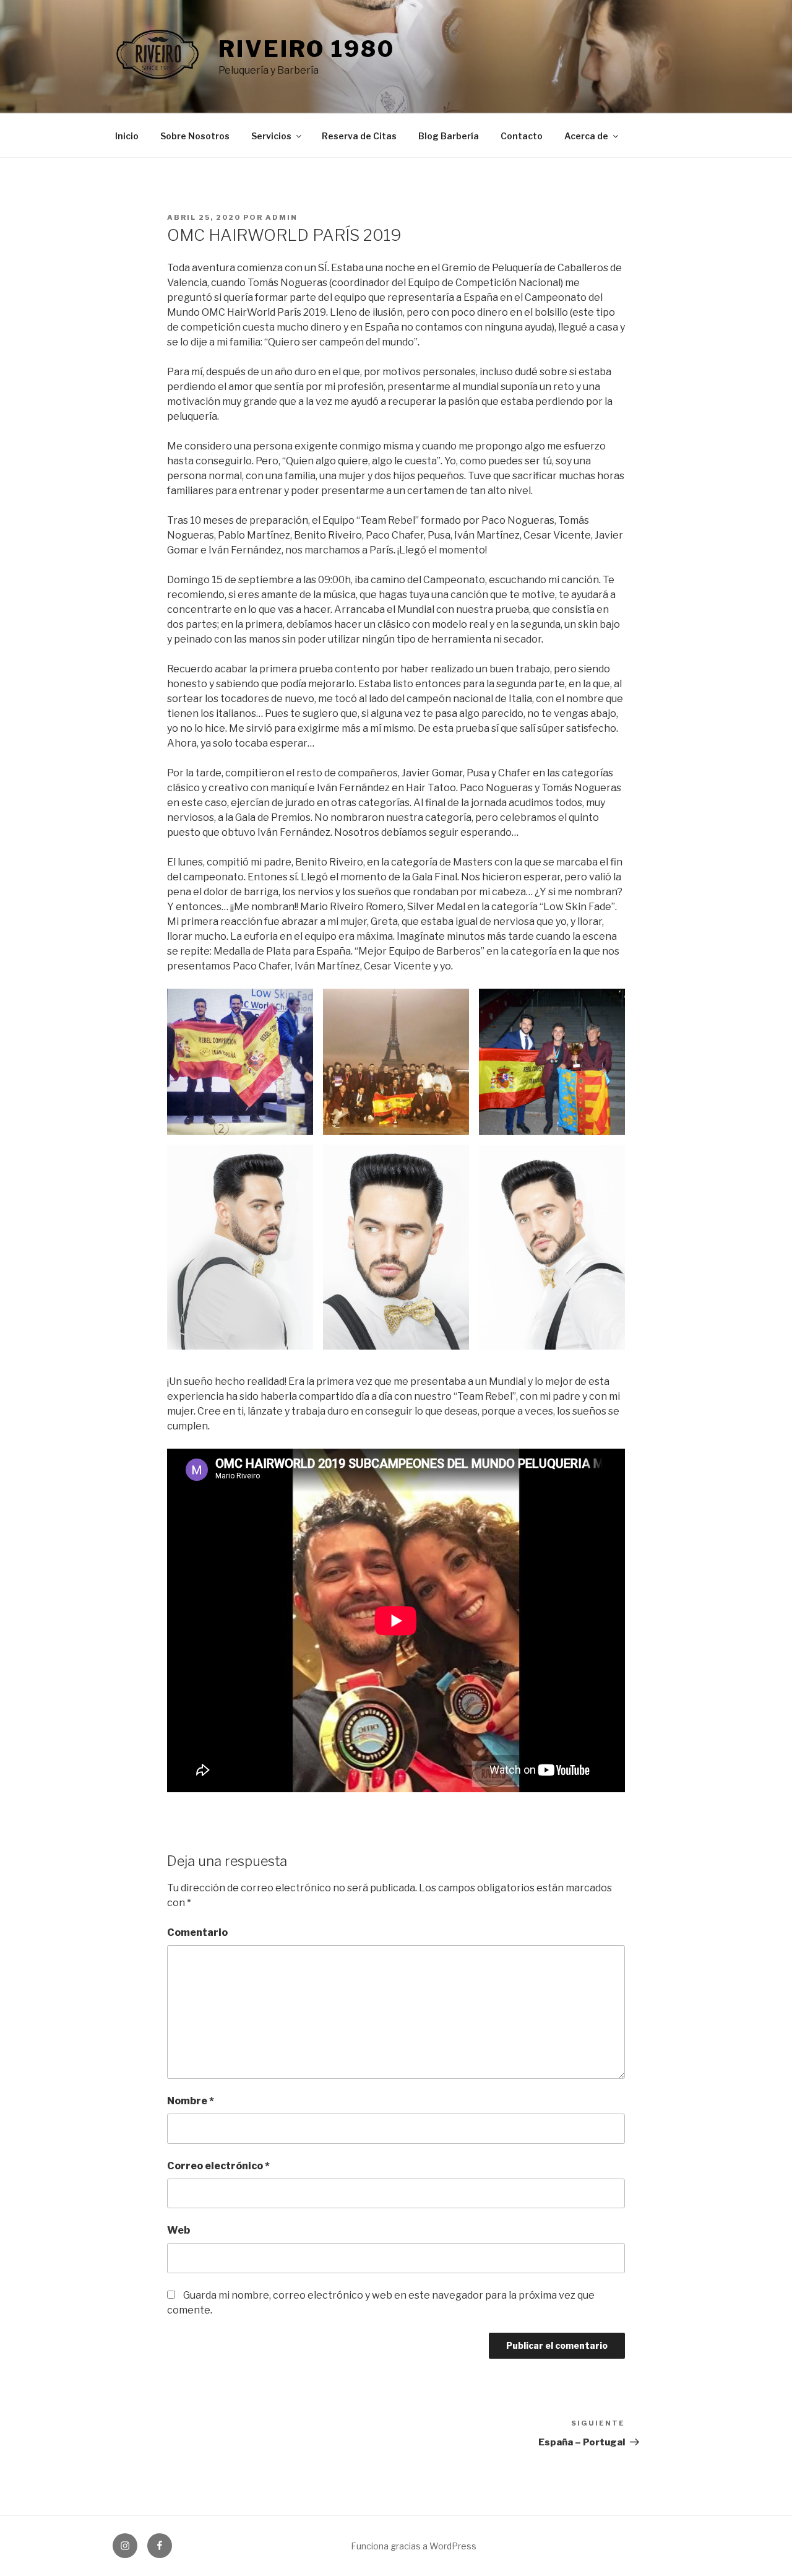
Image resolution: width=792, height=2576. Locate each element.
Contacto (522, 136)
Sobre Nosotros (195, 136)
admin (282, 217)
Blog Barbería (449, 136)
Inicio (127, 136)
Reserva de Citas (359, 136)
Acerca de (586, 136)
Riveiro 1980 (307, 49)
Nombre (191, 2101)
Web (179, 2230)
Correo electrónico (218, 2166)
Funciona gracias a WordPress (414, 2546)
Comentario (197, 1932)
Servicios (271, 136)
